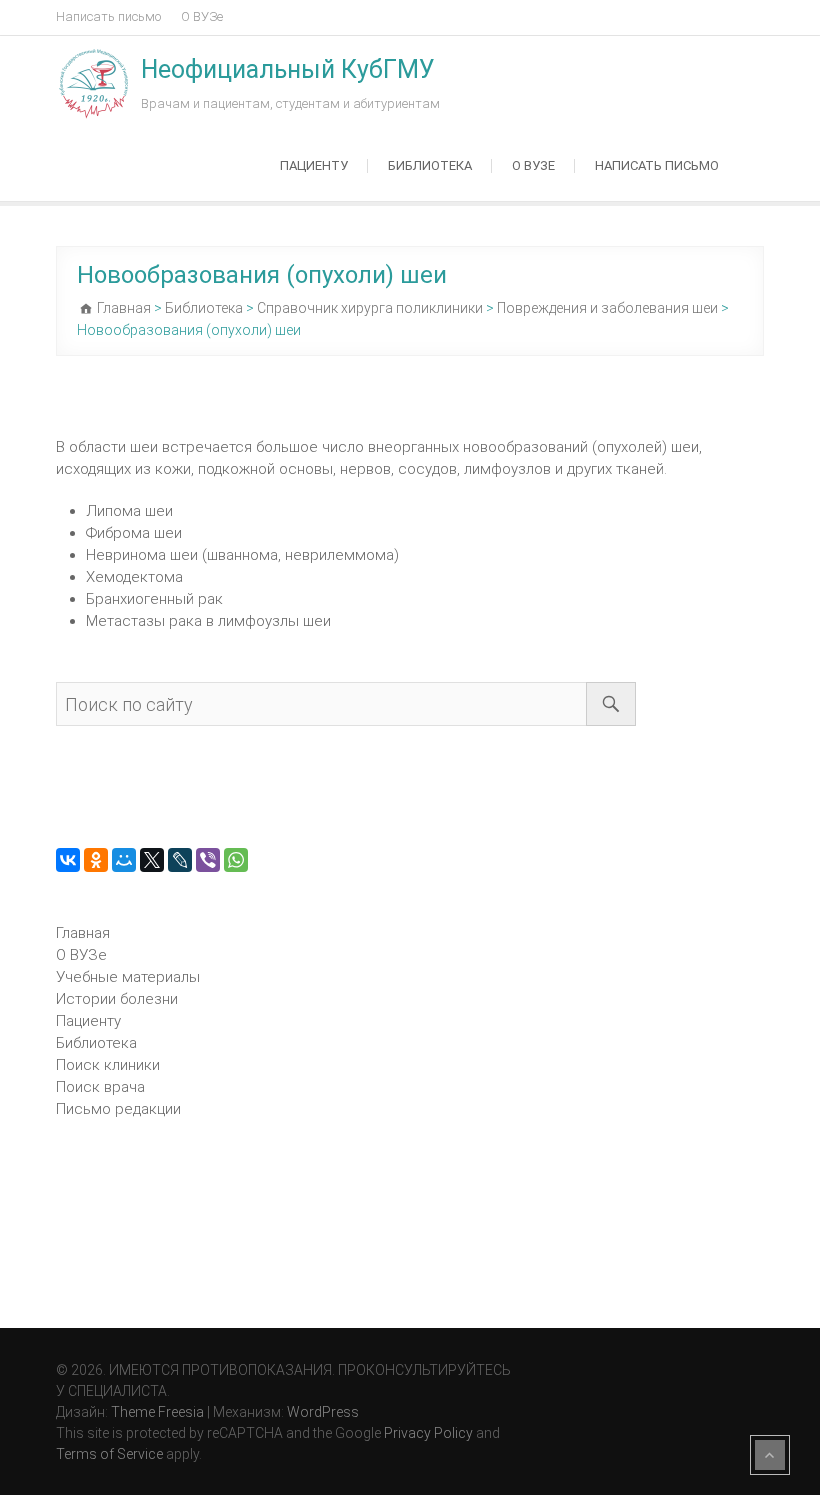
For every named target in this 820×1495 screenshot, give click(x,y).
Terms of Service (109, 1454)
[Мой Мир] (124, 860)
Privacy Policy (428, 1433)
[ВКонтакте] (68, 860)
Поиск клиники (108, 1065)
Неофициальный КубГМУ (288, 69)
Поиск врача (100, 1087)
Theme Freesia (157, 1412)
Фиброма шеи (134, 533)
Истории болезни (117, 999)
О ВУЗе (202, 16)
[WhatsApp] (236, 860)
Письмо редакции (118, 1109)
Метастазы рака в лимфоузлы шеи (208, 621)
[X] (152, 860)
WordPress (323, 1412)
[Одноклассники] (96, 860)
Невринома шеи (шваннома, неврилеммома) (242, 555)
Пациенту (314, 165)
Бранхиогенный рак (154, 599)
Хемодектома (134, 577)
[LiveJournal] (180, 860)
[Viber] (208, 860)
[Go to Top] (770, 1455)
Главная (83, 933)
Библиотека (430, 165)
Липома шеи (129, 511)
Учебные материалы (128, 977)
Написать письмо (108, 16)
